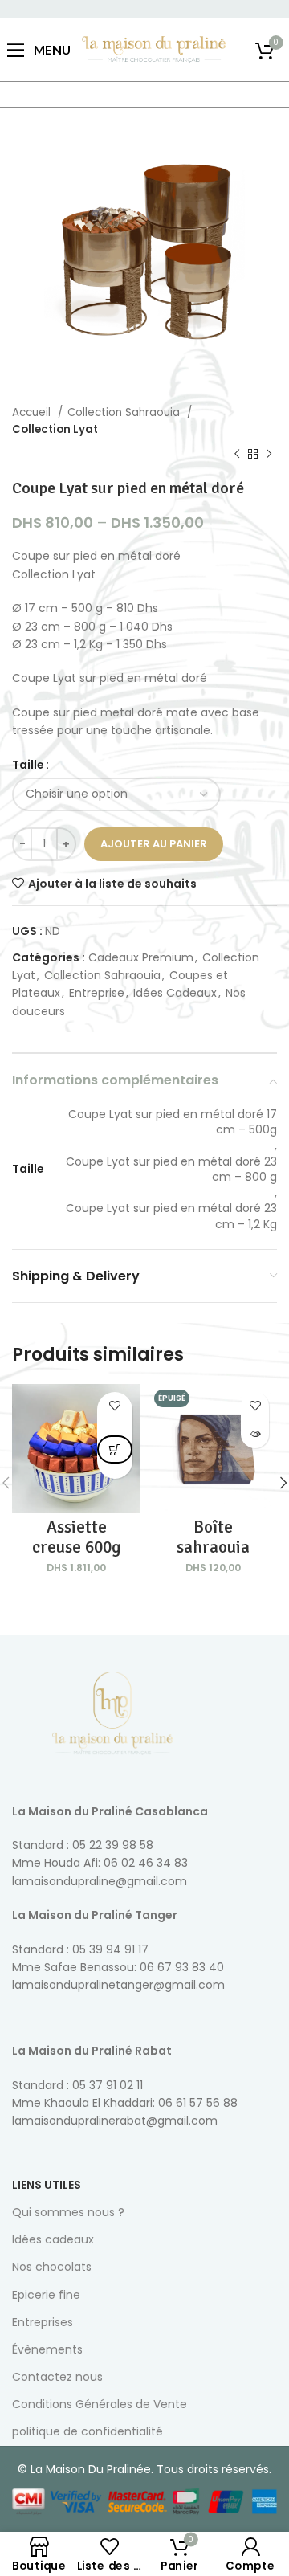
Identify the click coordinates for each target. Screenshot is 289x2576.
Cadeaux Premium (141, 957)
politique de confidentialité (88, 2431)
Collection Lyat (55, 429)
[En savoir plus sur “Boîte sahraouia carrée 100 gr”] (255, 1434)
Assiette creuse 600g (77, 1537)
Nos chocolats (52, 2267)
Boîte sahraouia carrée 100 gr (213, 1547)
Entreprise (97, 993)
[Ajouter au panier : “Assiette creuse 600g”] (115, 1449)
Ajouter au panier (154, 844)
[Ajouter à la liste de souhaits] (115, 1406)
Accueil (33, 412)
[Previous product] (237, 455)
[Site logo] (154, 48)
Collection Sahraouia (125, 412)
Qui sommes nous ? (68, 2212)
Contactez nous (57, 2377)
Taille (28, 765)
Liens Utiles (47, 2185)
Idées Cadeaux (175, 993)
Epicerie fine (46, 2295)
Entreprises (43, 2322)
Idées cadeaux (53, 2239)
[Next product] (269, 455)
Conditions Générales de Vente (100, 2404)
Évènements (47, 2349)
